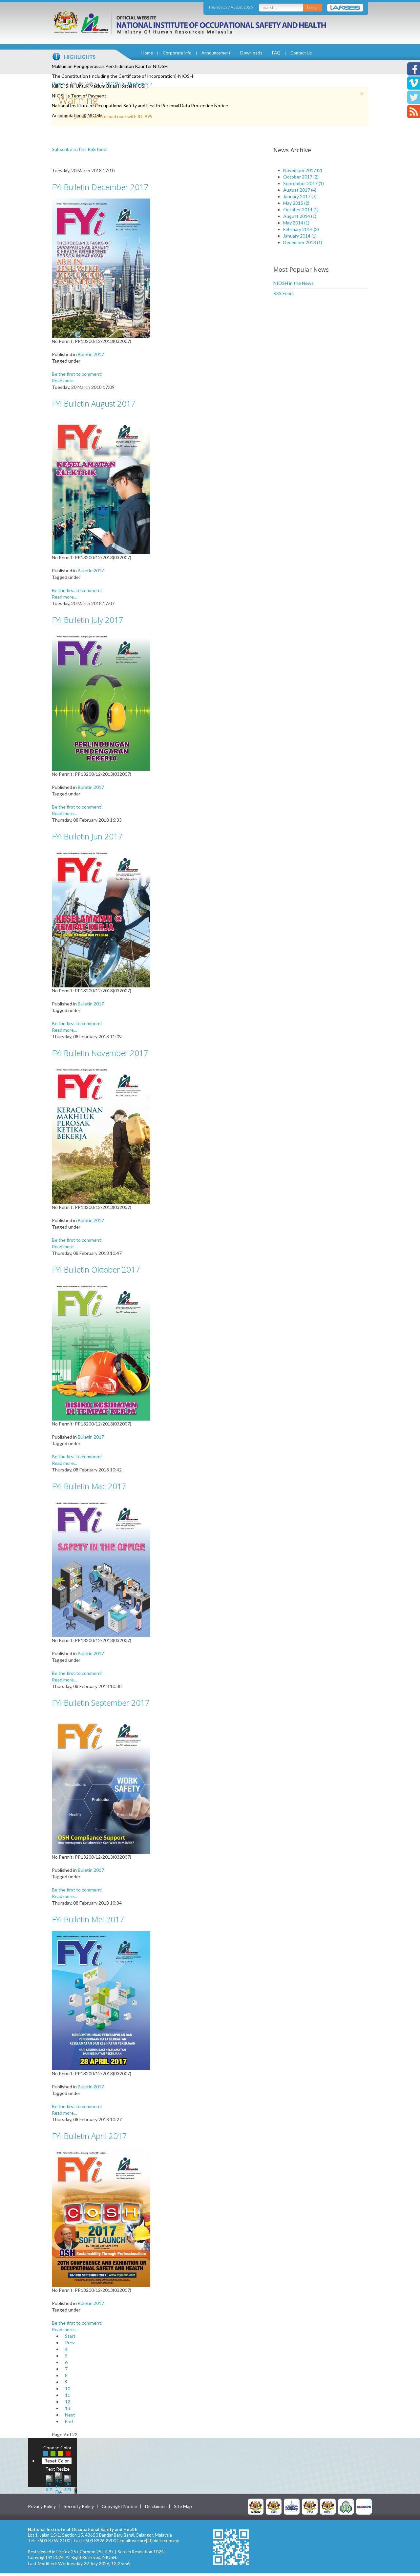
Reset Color (57, 2461)
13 (68, 2408)
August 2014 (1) (300, 216)
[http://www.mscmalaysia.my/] (292, 2506)
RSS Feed (283, 293)
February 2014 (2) (301, 229)
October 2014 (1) (301, 210)
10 (68, 2388)
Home (147, 53)
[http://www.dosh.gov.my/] (328, 2506)
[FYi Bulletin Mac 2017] (101, 1567)
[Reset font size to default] (58, 2483)
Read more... (64, 380)
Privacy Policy (42, 2506)
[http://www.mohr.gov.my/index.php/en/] (310, 2506)
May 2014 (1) (296, 223)
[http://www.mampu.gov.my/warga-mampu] (364, 2506)
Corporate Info (177, 53)
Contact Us (301, 53)
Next (70, 2415)
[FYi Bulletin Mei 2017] (101, 2000)
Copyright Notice (119, 2506)
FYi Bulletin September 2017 (101, 1703)
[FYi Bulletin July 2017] (101, 700)
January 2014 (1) (300, 236)
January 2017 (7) (300, 196)
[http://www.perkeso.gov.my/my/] (346, 2506)
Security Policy (79, 2506)
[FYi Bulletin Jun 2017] (101, 917)
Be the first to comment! (77, 374)
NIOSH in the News (294, 283)
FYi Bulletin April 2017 (89, 2136)
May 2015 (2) (296, 203)
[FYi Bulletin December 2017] (101, 268)
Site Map (183, 2506)
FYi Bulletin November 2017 (100, 1053)
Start (70, 2336)
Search (313, 7)
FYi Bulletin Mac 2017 (89, 1486)
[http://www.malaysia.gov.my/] (256, 2506)
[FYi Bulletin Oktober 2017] (101, 1350)
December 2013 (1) (303, 242)
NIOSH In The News (127, 84)
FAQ (276, 53)
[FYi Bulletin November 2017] (101, 1134)
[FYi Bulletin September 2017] (101, 1783)
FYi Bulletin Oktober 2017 (96, 1269)
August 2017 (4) (300, 190)
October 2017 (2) (301, 177)
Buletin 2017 (91, 354)
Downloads (251, 53)
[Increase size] (49, 2483)
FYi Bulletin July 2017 (88, 620)
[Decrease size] (68, 2483)
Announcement (216, 53)
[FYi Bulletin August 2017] (101, 484)
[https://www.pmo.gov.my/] (274, 2506)
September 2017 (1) (304, 183)
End (69, 2421)
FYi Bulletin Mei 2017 (88, 1919)
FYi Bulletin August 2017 (94, 403)
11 (68, 2395)
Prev (70, 2343)
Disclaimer (156, 2506)
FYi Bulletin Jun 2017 (87, 836)
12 (68, 2402)
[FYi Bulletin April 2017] (101, 2217)
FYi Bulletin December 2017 (100, 187)
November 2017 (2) (303, 170)
